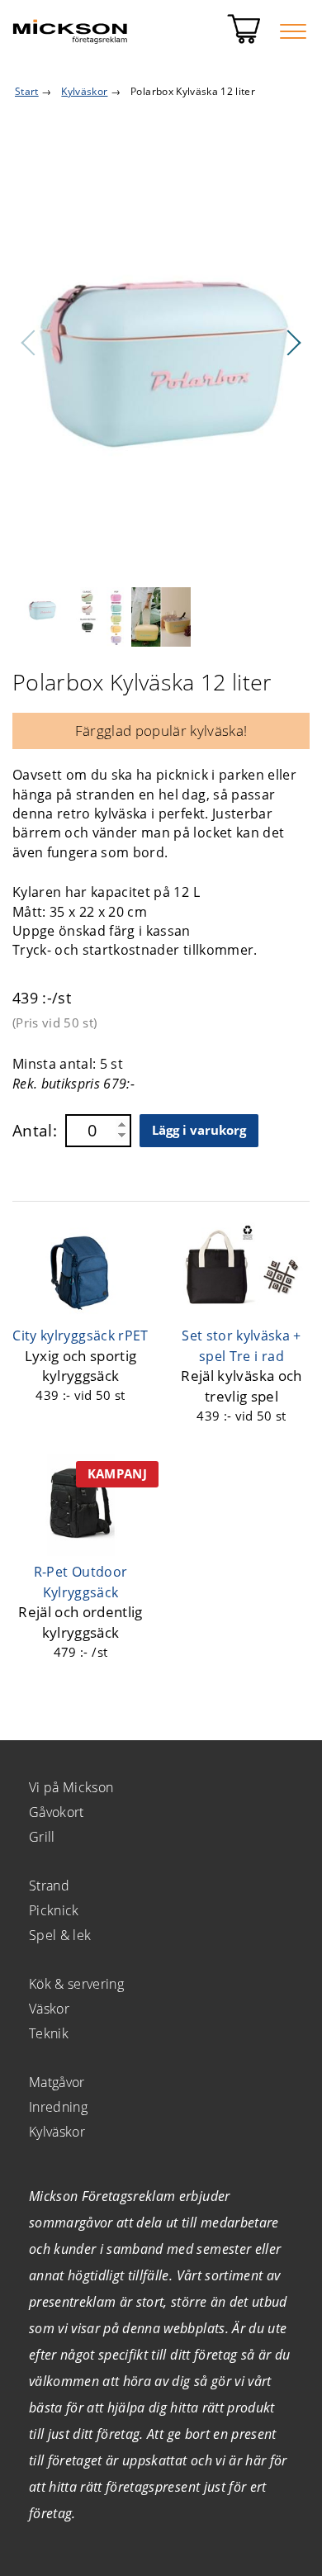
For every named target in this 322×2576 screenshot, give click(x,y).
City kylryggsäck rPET (80, 1335)
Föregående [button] (29, 343)
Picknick (54, 1910)
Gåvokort (57, 1812)
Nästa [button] (293, 343)
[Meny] (293, 31)
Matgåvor (57, 2082)
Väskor (49, 2009)
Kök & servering (76, 1984)
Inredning (58, 2107)
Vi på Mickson (71, 1787)
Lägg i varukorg (199, 1130)
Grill (42, 1837)
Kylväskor (57, 2132)
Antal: (35, 1131)
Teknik (49, 2033)
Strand (49, 1886)
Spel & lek (60, 1935)
